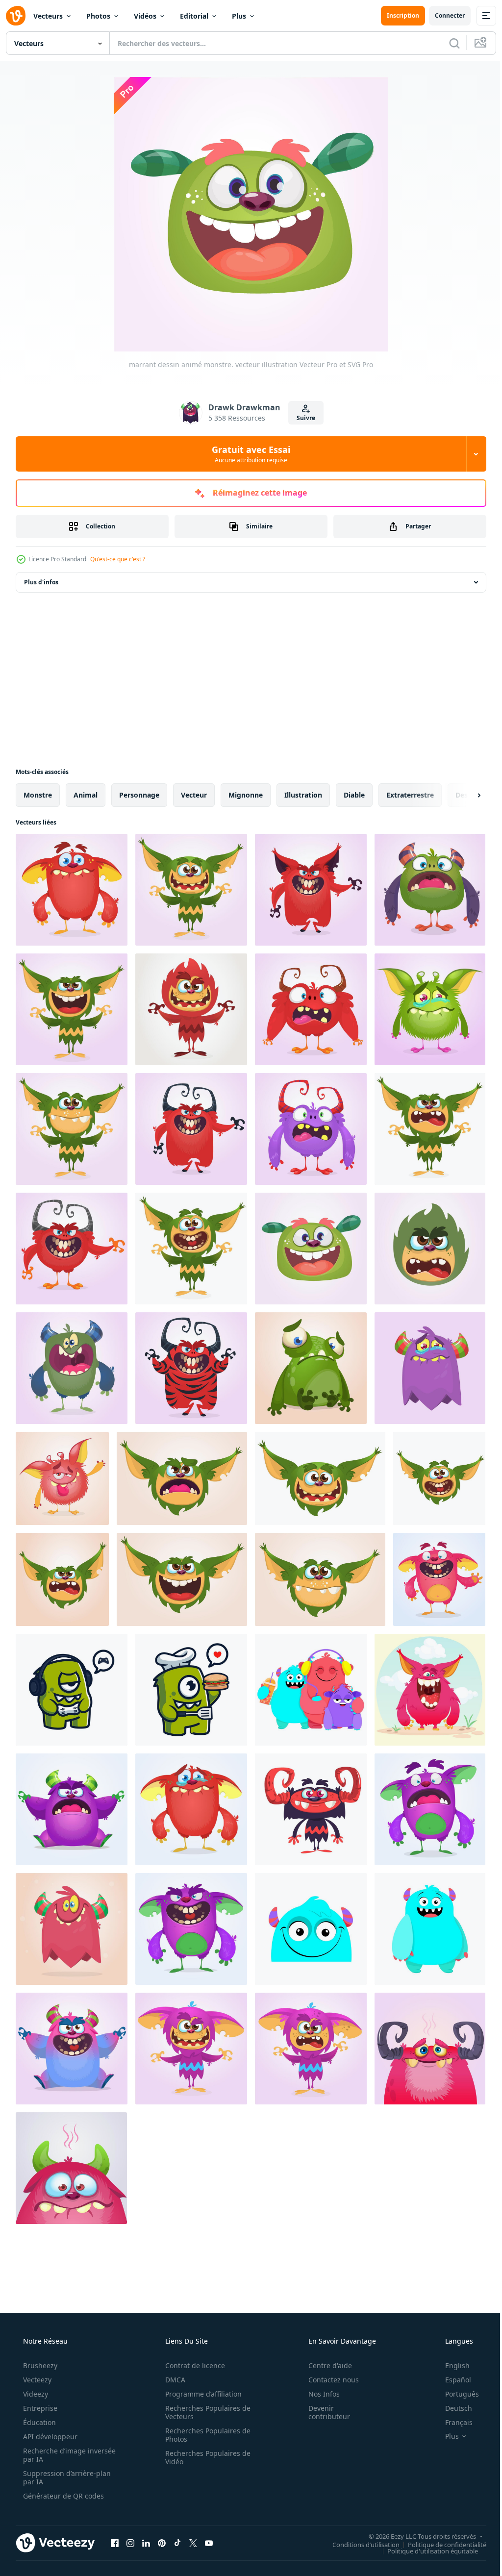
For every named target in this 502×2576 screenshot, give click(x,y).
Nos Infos (318, 2394)
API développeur (49, 2437)
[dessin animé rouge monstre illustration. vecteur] (72, 1249)
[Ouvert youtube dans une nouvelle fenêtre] (209, 2543)
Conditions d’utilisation (359, 2544)
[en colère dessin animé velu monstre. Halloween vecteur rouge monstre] (191, 1009)
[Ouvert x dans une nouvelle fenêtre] (193, 2543)
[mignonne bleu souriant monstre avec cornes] (311, 1929)
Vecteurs (48, 16)
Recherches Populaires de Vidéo (204, 2457)
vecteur (194, 795)
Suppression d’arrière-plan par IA (66, 2477)
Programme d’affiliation (200, 2394)
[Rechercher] (447, 43)
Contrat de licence (192, 2365)
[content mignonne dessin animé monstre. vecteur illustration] (191, 890)
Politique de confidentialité (440, 2544)
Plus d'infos (41, 582)
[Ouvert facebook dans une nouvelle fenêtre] (115, 2543)
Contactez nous (327, 2380)
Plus (239, 16)
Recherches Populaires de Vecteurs (204, 2412)
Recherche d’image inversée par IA (53, 2455)
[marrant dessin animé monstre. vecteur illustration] (72, 890)
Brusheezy (39, 2365)
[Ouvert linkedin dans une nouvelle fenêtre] (146, 2543)
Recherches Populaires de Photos (204, 2435)
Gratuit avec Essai (248, 454)
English (451, 2365)
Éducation (38, 2422)
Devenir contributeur (323, 2412)
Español (452, 2380)
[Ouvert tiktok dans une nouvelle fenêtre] (177, 2543)
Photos (98, 16)
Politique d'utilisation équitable (425, 2551)
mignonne (246, 795)
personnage (139, 795)
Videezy (35, 2394)
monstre (38, 795)
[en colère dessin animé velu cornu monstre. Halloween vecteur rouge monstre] (311, 1009)
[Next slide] (463, 795)
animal (86, 795)
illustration (303, 795)
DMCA (172, 2380)
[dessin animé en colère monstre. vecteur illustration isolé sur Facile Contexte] (430, 1690)
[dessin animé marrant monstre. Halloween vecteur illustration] (439, 1579)
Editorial (194, 16)
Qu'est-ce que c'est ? (118, 559)
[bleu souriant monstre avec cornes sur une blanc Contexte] (430, 1929)
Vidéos (145, 16)
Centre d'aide (324, 2365)
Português (456, 2394)
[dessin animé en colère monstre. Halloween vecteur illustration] (72, 2049)
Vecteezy (36, 2380)
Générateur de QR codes (63, 2496)
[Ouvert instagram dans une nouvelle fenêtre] (130, 2543)
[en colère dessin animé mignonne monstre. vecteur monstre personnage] (72, 1368)
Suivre (302, 418)
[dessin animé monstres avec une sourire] (311, 1690)
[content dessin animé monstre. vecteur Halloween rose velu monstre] (430, 2049)
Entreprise (39, 2408)
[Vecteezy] (16, 16)
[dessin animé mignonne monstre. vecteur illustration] (182, 1478)
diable (354, 795)
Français (452, 2422)
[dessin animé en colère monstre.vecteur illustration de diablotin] (62, 1579)
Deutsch (452, 2408)
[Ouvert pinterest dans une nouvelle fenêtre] (162, 2543)
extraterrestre (410, 795)
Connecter (442, 15)
